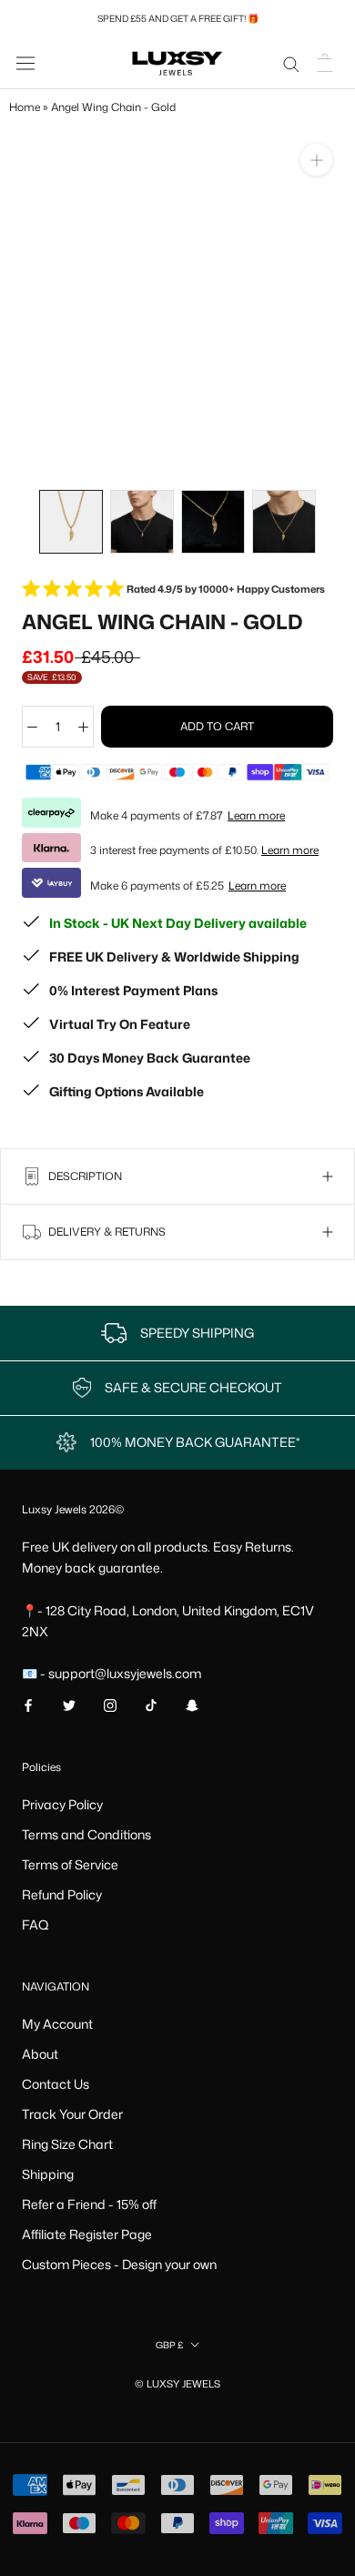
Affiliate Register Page (87, 2234)
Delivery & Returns (106, 1232)
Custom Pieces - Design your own (119, 2264)
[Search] (291, 63)
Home (25, 107)
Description (84, 1176)
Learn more (256, 815)
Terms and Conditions (86, 1834)
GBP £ (169, 2345)
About (40, 2054)
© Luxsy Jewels (177, 2384)
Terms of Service (70, 1864)
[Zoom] (316, 160)
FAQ (35, 1924)
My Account (57, 2024)
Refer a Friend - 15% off (89, 2204)
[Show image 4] (284, 522)
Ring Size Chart (67, 2144)
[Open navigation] (25, 63)
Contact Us (56, 2084)
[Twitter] (69, 1704)
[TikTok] (151, 1704)
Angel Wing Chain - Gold (113, 107)
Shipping (48, 2174)
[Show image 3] (213, 522)
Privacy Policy (62, 1804)
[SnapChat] (192, 1704)
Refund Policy (62, 1894)
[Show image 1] (71, 522)
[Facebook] (28, 1704)
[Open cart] (327, 63)
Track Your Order (72, 2114)
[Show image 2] (142, 522)
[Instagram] (110, 1704)
